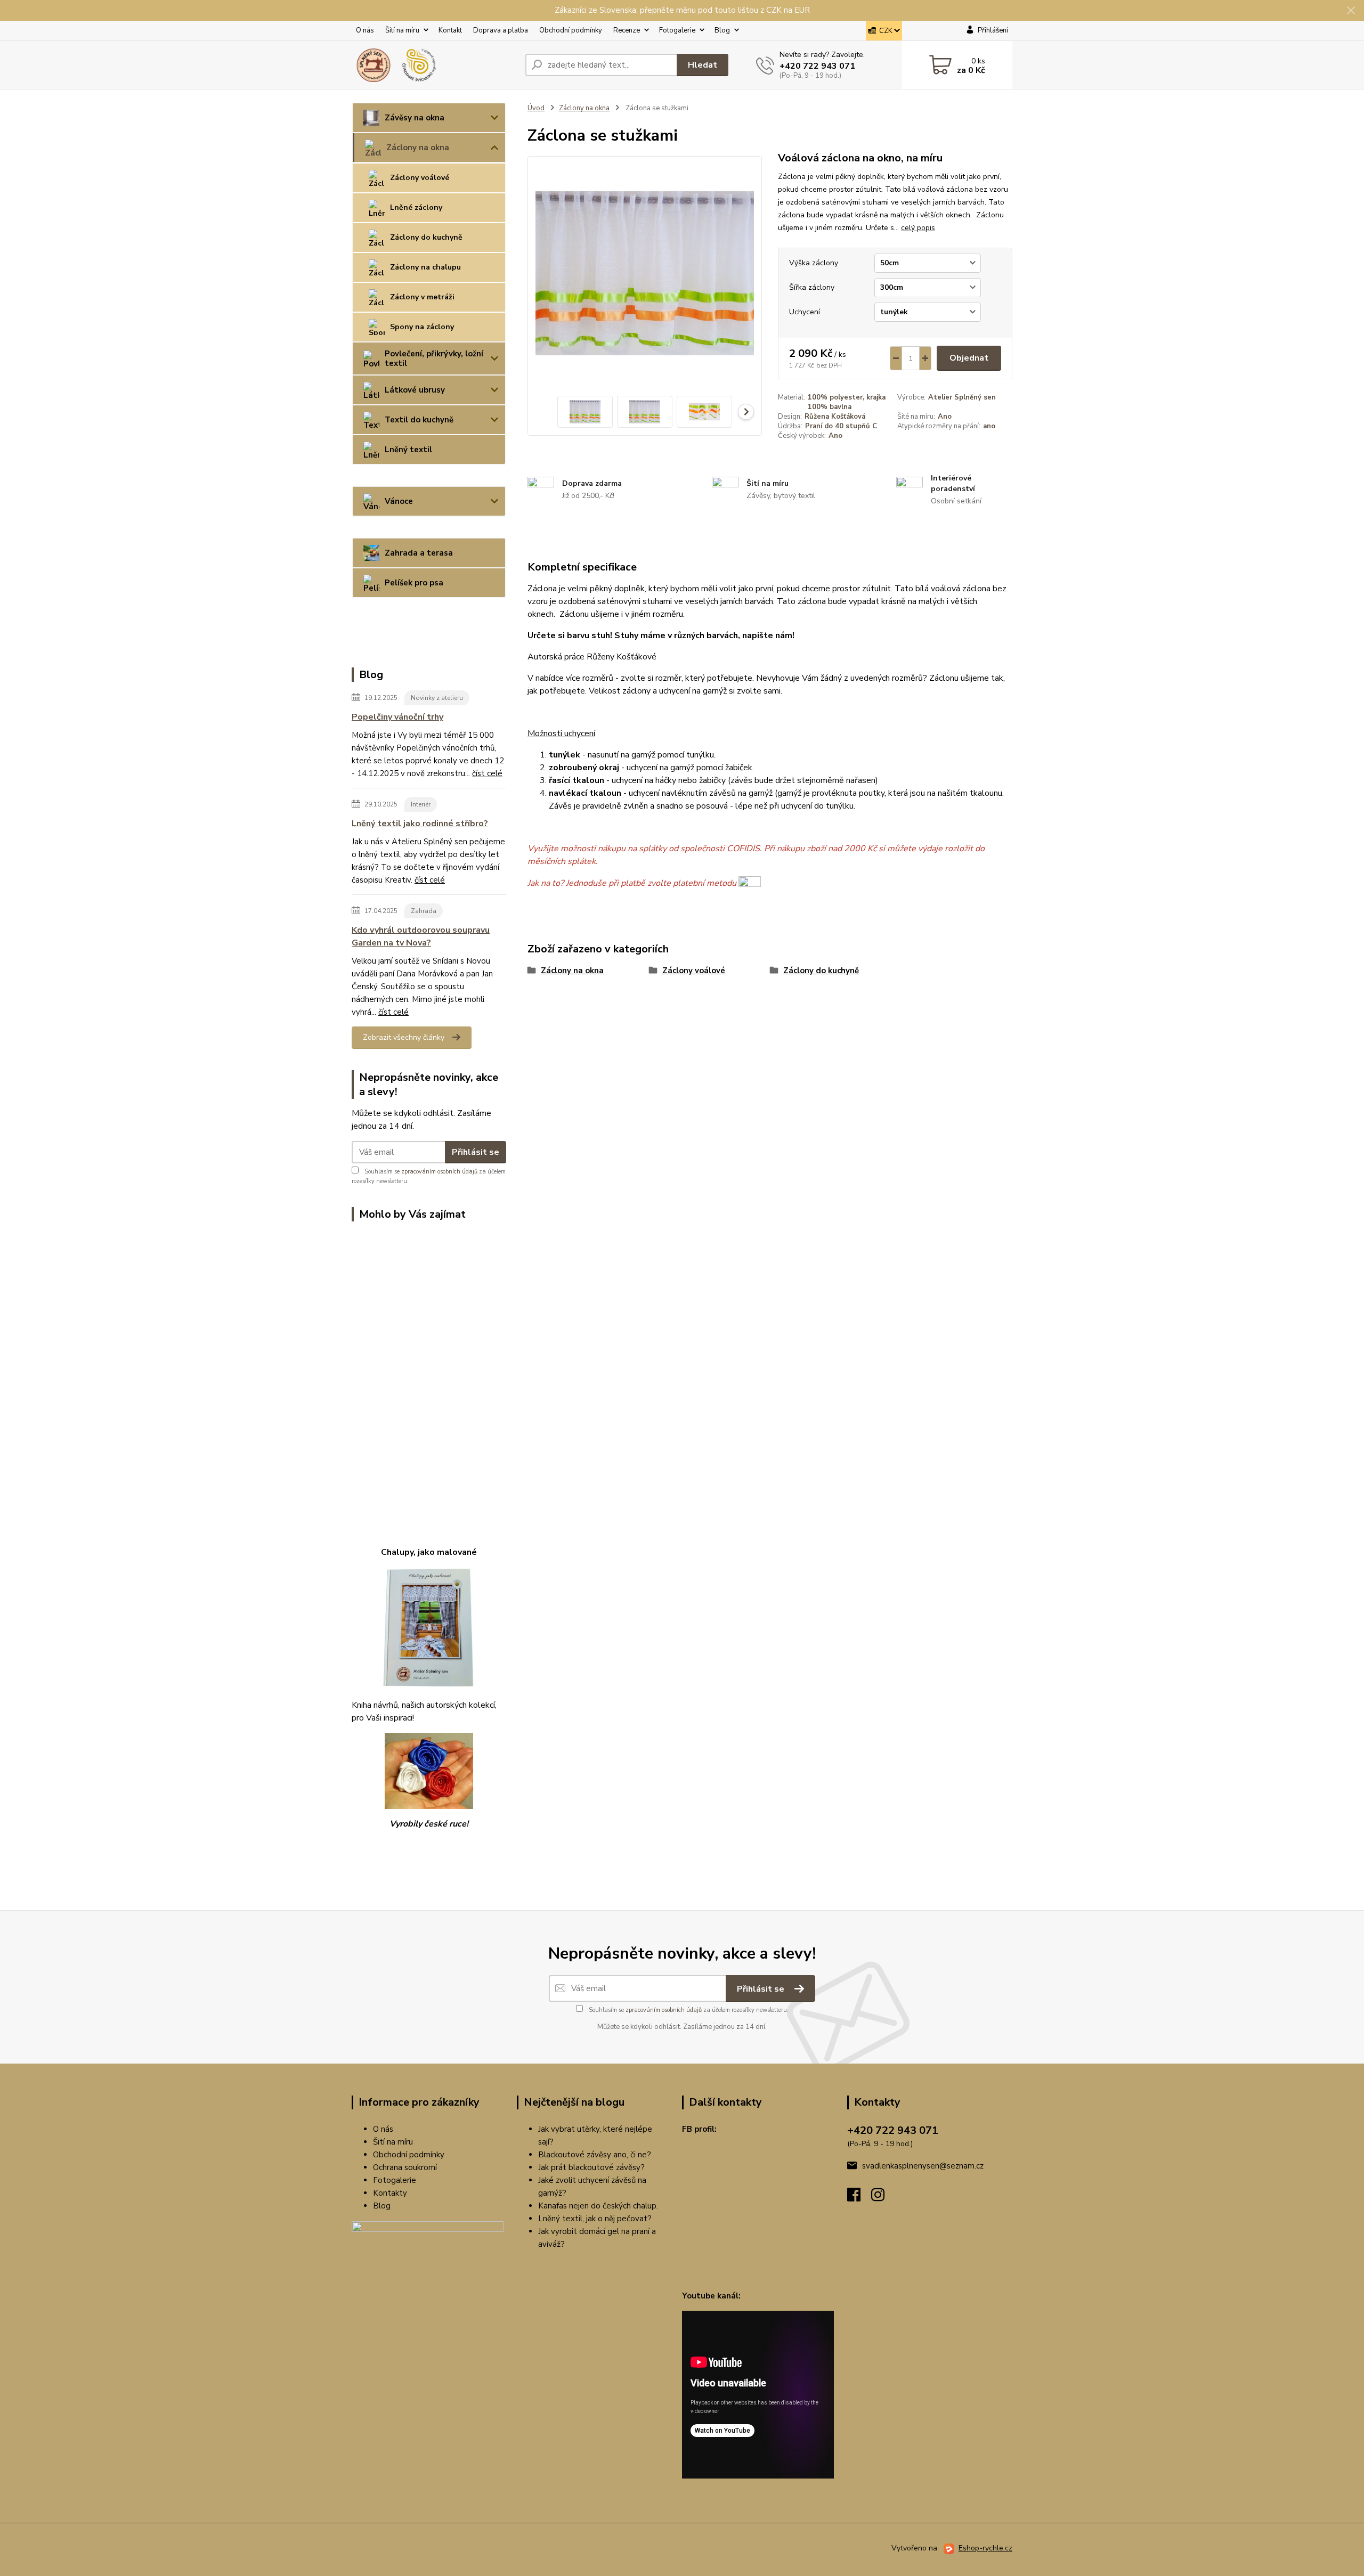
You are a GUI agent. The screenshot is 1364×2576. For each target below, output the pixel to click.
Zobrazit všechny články (404, 1037)
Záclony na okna (418, 148)
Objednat (969, 358)
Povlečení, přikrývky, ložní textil (434, 358)
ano (989, 426)
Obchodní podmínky (571, 30)
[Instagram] (883, 2198)
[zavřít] (1351, 11)
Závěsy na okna (415, 118)
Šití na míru (402, 30)
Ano (945, 417)
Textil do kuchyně (419, 420)
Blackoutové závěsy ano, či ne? (595, 2155)
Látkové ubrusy (415, 390)
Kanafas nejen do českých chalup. (598, 2206)
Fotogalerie (677, 30)
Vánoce (399, 501)
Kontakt (450, 30)
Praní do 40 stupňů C (841, 426)
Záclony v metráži (422, 297)
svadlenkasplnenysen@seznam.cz (923, 2166)
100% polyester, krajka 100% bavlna (847, 402)
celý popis (918, 228)
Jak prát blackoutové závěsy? (591, 2167)
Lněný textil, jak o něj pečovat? (595, 2219)
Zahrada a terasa (419, 553)
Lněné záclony (416, 207)
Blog (722, 30)
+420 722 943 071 (817, 66)
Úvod (536, 108)
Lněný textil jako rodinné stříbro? (420, 824)
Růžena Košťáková (835, 417)
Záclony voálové (420, 178)
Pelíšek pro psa (414, 583)
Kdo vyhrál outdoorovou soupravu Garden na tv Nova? (421, 936)
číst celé (487, 773)
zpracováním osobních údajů (439, 1172)
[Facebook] (859, 2198)
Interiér (421, 804)
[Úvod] (434, 65)
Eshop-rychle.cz (985, 2548)
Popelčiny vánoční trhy (397, 717)
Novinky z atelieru (437, 698)
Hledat (703, 65)
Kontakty (390, 2193)
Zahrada (424, 911)
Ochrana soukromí (405, 2167)
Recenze (627, 30)
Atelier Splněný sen (962, 397)
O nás (365, 30)
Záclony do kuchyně (426, 237)
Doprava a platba (501, 30)
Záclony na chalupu (425, 267)
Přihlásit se (476, 1152)
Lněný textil (408, 450)
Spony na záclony (422, 327)
